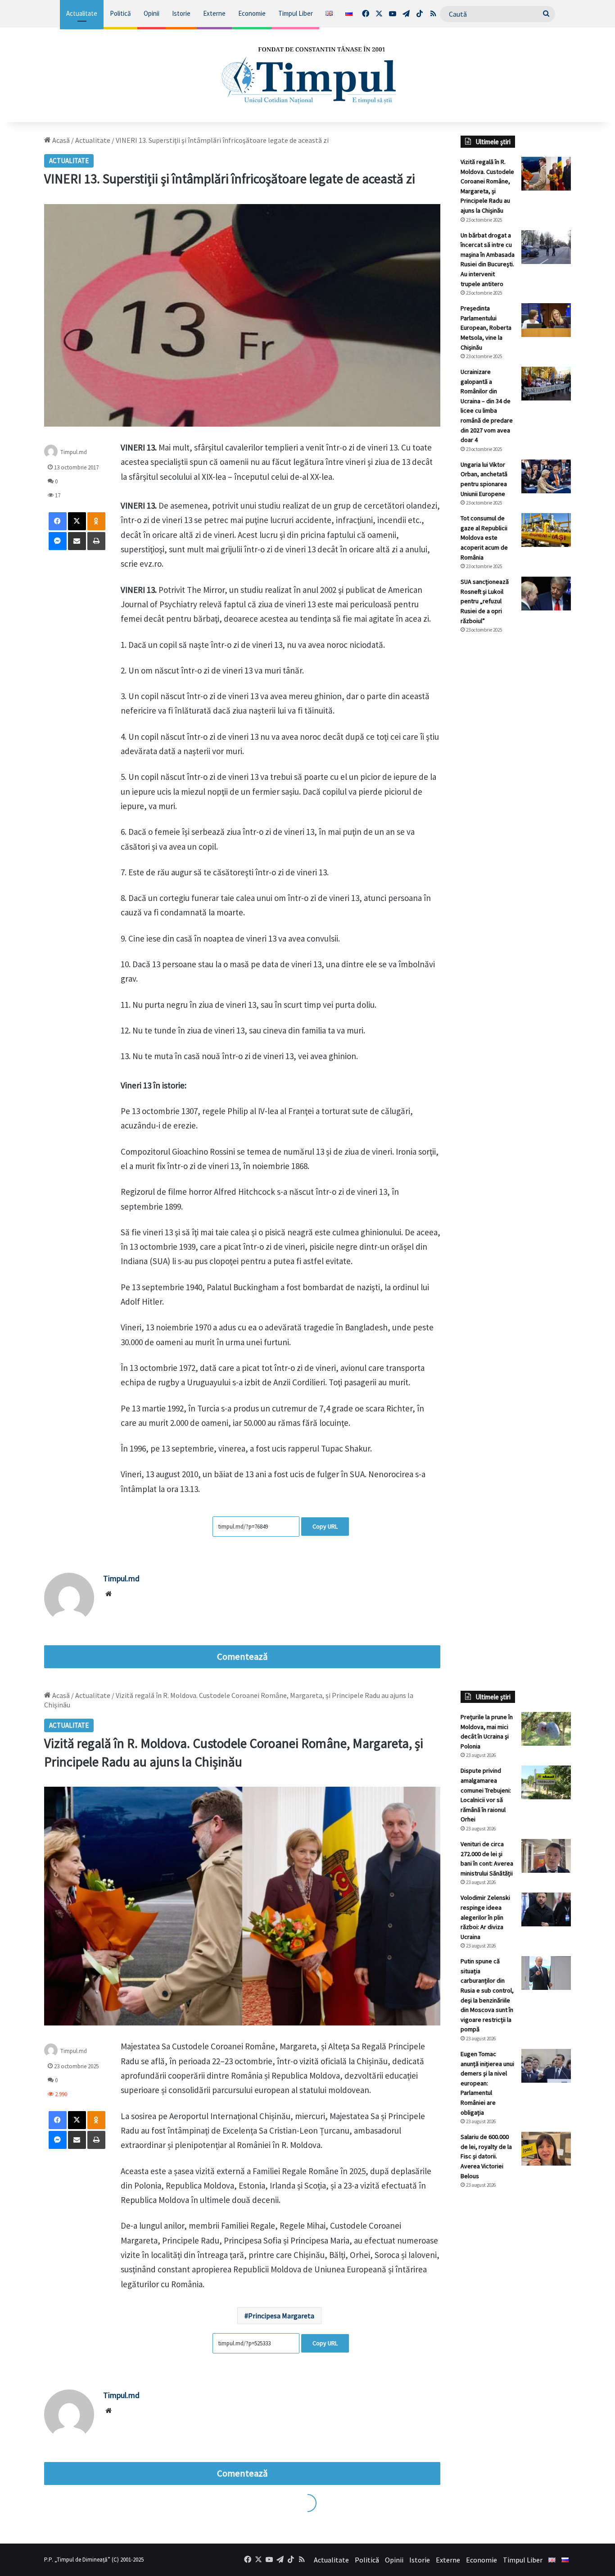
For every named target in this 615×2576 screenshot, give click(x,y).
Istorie (181, 13)
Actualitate (82, 13)
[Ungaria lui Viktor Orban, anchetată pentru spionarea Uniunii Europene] (546, 476)
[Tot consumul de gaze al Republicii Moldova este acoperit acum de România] (546, 530)
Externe (214, 13)
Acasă (60, 140)
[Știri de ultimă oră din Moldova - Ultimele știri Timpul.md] (308, 75)
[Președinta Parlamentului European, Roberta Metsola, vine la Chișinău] (546, 320)
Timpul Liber (296, 13)
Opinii (151, 13)
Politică (120, 13)
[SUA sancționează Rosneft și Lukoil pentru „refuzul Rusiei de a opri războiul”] (546, 594)
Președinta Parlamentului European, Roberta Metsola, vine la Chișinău (486, 328)
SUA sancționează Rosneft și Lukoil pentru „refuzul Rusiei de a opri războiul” (485, 601)
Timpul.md (74, 452)
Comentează (242, 1657)
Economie (252, 13)
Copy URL (325, 1526)
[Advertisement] (516, 792)
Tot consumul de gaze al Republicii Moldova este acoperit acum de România (484, 537)
